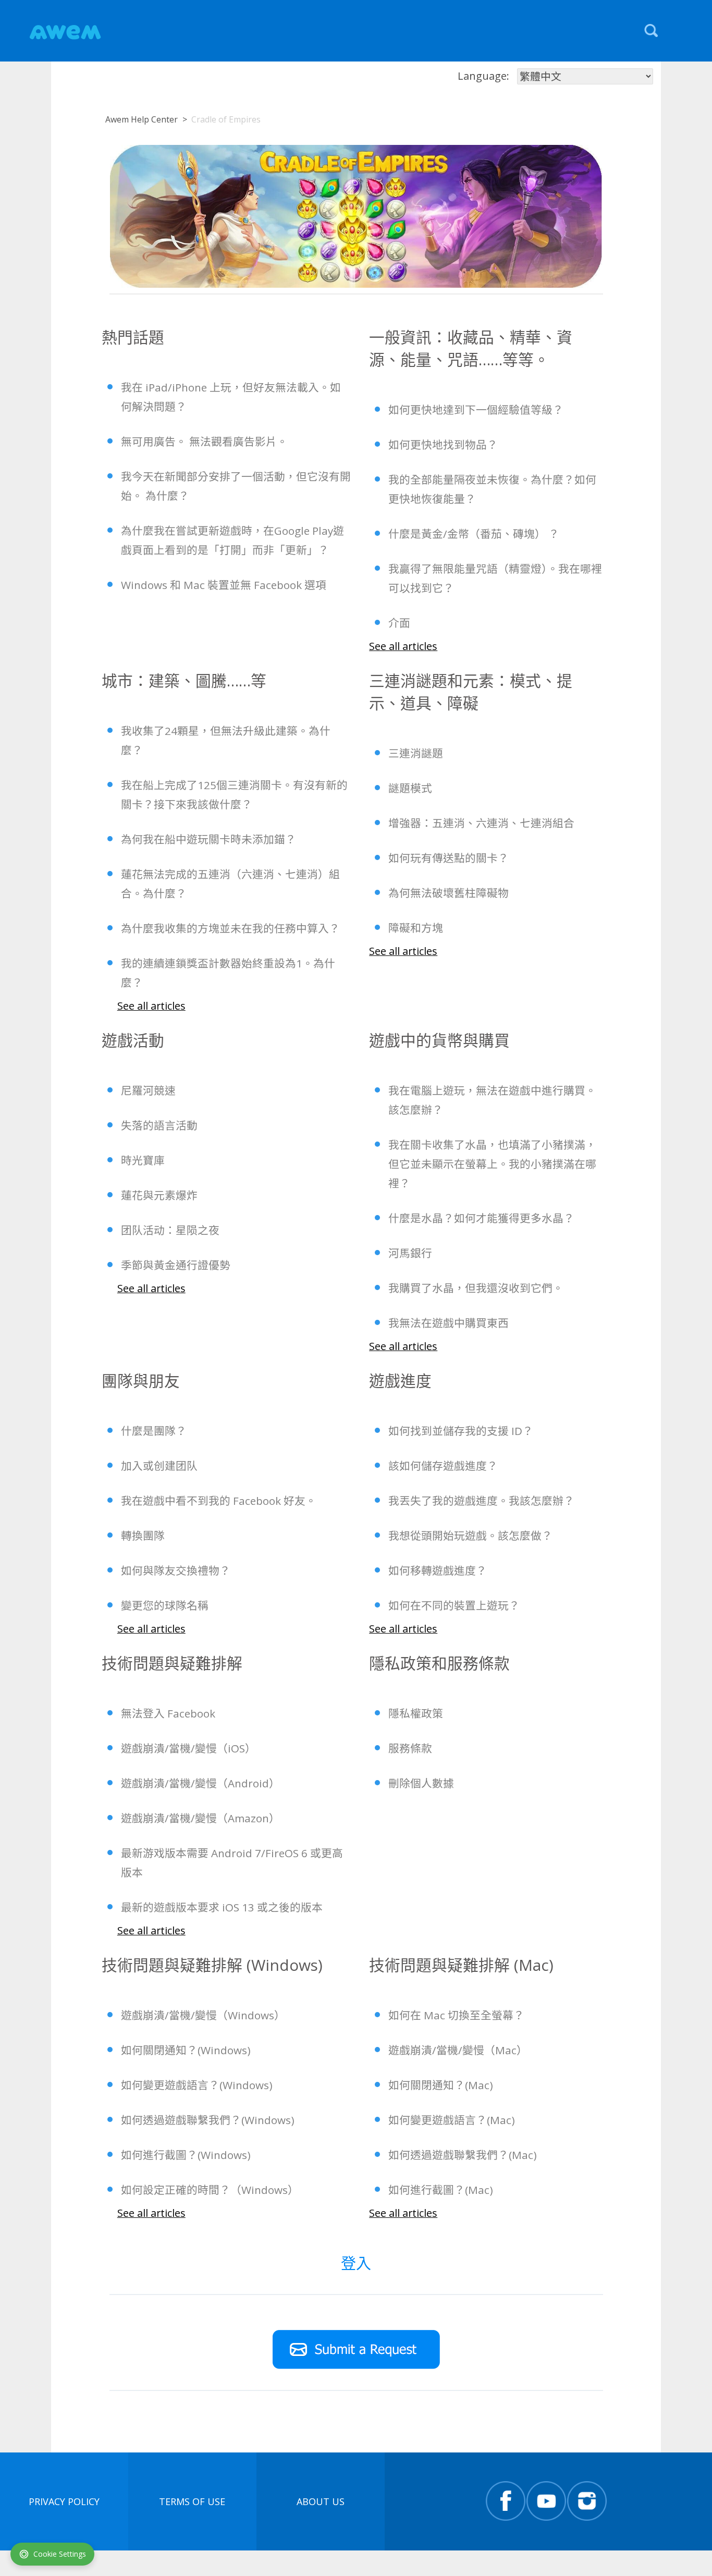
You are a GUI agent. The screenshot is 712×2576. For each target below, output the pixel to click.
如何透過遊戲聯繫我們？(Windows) (208, 2120)
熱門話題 (133, 337)
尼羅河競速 (148, 1090)
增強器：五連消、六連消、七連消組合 (481, 823)
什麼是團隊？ (154, 1431)
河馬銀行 (410, 1253)
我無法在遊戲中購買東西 (449, 1323)
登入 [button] (356, 2263)
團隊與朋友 (141, 1381)
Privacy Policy (64, 2501)
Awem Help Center (142, 119)
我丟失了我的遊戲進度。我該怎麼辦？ (481, 1501)
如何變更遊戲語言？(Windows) (197, 2085)
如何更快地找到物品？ (443, 445)
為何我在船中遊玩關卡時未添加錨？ (208, 839)
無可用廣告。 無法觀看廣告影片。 (204, 441)
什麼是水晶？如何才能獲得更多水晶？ (481, 1218)
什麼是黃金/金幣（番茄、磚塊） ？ (474, 534)
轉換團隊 (143, 1536)
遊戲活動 (133, 1040)
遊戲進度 (400, 1381)
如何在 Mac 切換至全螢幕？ (456, 2015)
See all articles (403, 646)
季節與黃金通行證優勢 (176, 1265)
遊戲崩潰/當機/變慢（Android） (200, 1783)
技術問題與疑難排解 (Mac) (461, 1965)
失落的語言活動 (159, 1125)
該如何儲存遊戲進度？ (443, 1466)
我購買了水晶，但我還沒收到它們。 (476, 1288)
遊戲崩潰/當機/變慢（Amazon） (200, 1818)
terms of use (192, 2501)
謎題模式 (410, 788)
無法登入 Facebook (168, 1713)
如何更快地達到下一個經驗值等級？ (476, 410)
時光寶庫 (143, 1160)
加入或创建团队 (159, 1466)
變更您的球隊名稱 (165, 1605)
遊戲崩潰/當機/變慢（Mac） (458, 2050)
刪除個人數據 (421, 1783)
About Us (321, 2501)
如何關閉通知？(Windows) (186, 2050)
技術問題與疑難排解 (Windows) (212, 1965)
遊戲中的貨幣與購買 (439, 1040)
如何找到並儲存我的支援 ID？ (461, 1431)
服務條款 (410, 1748)
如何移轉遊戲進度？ (438, 1571)
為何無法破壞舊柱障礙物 (449, 893)
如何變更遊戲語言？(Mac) (452, 2120)
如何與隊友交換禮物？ (176, 1571)
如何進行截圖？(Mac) (441, 2190)
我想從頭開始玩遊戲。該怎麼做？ (470, 1536)
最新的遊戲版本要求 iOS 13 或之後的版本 (222, 1907)
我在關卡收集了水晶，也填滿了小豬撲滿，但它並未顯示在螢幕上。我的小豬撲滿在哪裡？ (492, 1164)
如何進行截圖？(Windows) (186, 2155)
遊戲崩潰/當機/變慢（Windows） (203, 2015)
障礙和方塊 (416, 928)
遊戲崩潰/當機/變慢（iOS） (188, 1748)
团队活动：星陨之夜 (170, 1230)
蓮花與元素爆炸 (159, 1195)
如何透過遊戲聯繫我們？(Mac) (463, 2155)
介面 (399, 623)
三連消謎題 (416, 753)
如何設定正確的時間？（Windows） (210, 2190)
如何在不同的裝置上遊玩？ (454, 1605)
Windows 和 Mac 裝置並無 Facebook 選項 (224, 585)
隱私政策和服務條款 (439, 1663)
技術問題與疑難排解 (172, 1663)
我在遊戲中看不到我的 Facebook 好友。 (219, 1501)
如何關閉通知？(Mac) (441, 2085)
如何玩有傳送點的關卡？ (449, 858)
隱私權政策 (416, 1713)
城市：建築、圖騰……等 (184, 680)
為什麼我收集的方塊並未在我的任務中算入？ (230, 928)
